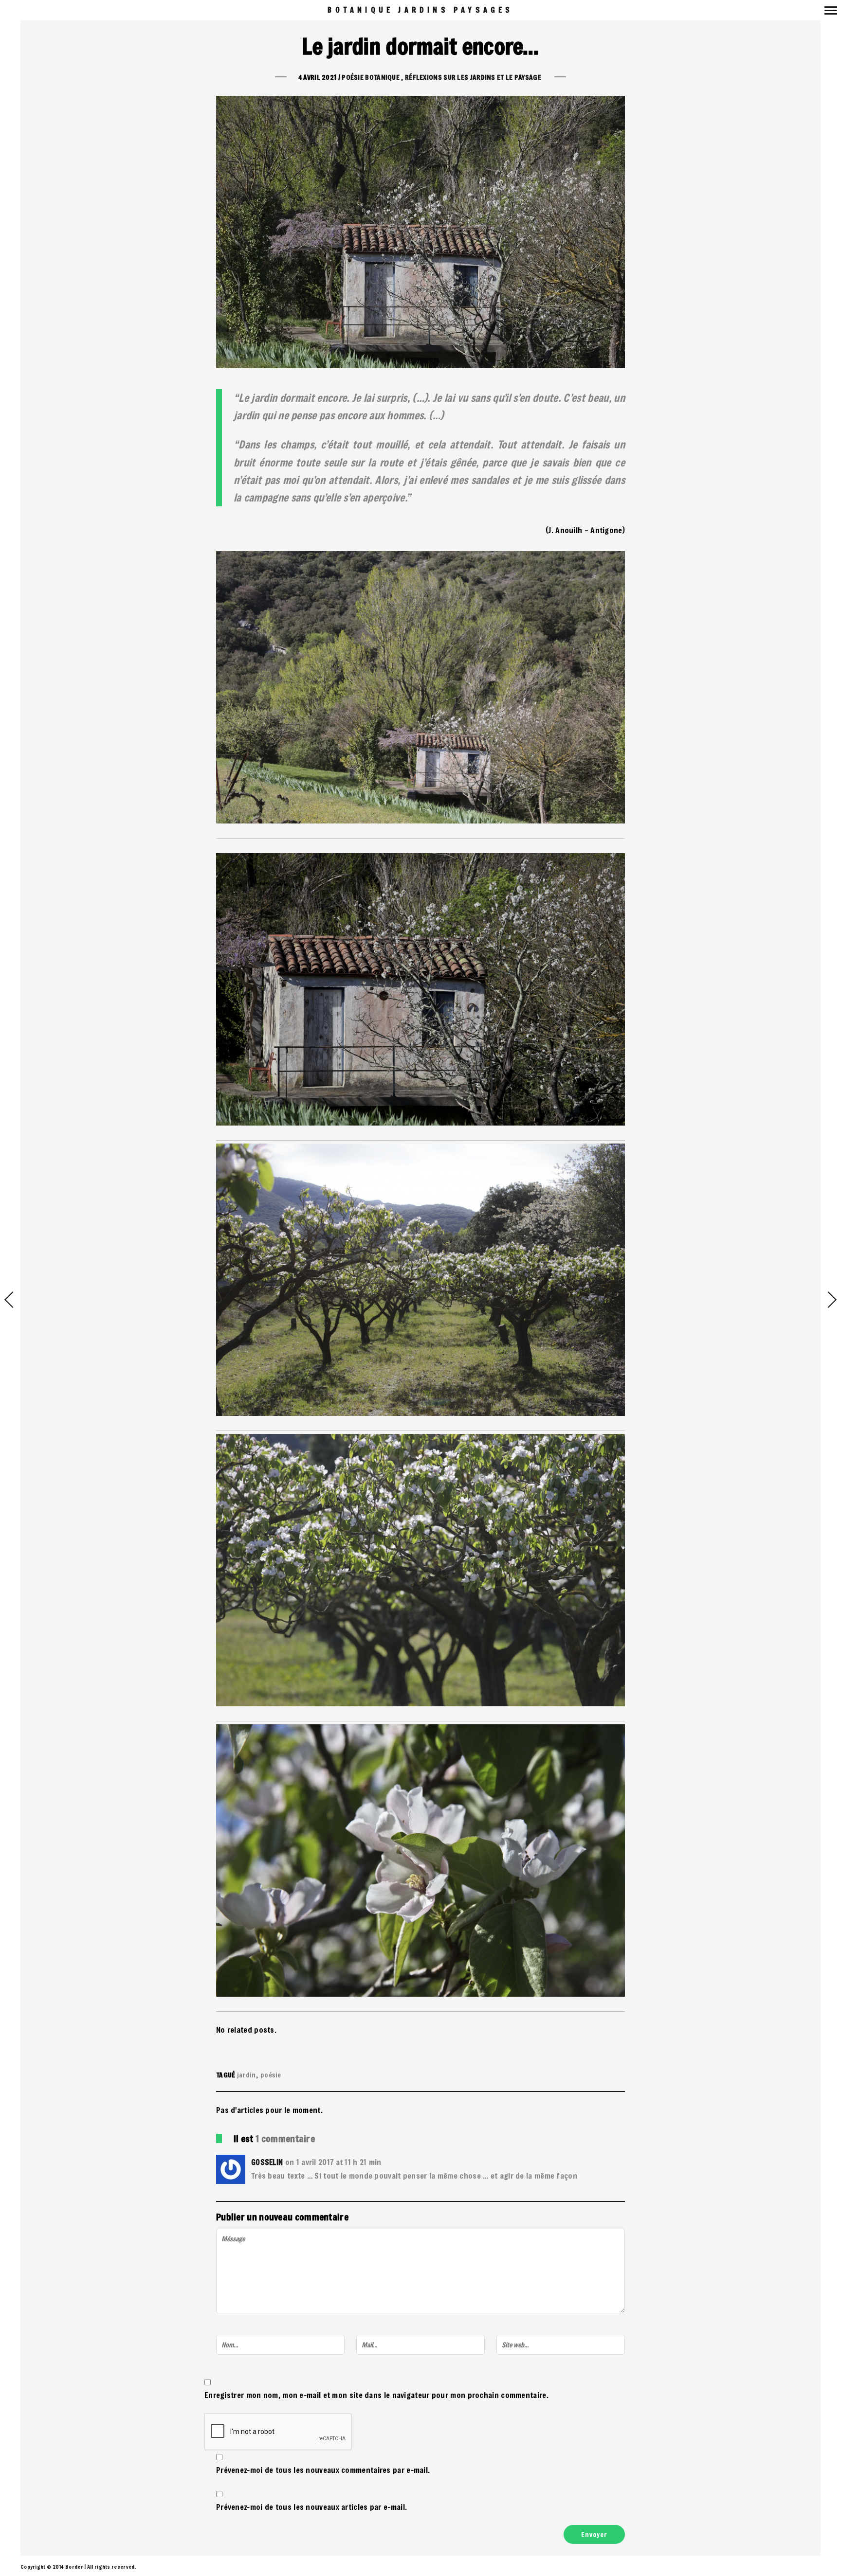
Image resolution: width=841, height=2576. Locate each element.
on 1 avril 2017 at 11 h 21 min (333, 2162)
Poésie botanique (371, 77)
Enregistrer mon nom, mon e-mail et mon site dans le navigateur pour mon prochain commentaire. (376, 2395)
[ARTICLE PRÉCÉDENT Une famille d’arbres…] (10, 1301)
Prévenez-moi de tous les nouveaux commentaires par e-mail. (323, 2470)
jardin (247, 2075)
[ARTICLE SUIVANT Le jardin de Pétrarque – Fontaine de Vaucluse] (831, 1301)
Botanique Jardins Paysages (420, 10)
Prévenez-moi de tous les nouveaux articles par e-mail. (311, 2507)
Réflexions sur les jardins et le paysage (473, 77)
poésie (271, 2075)
